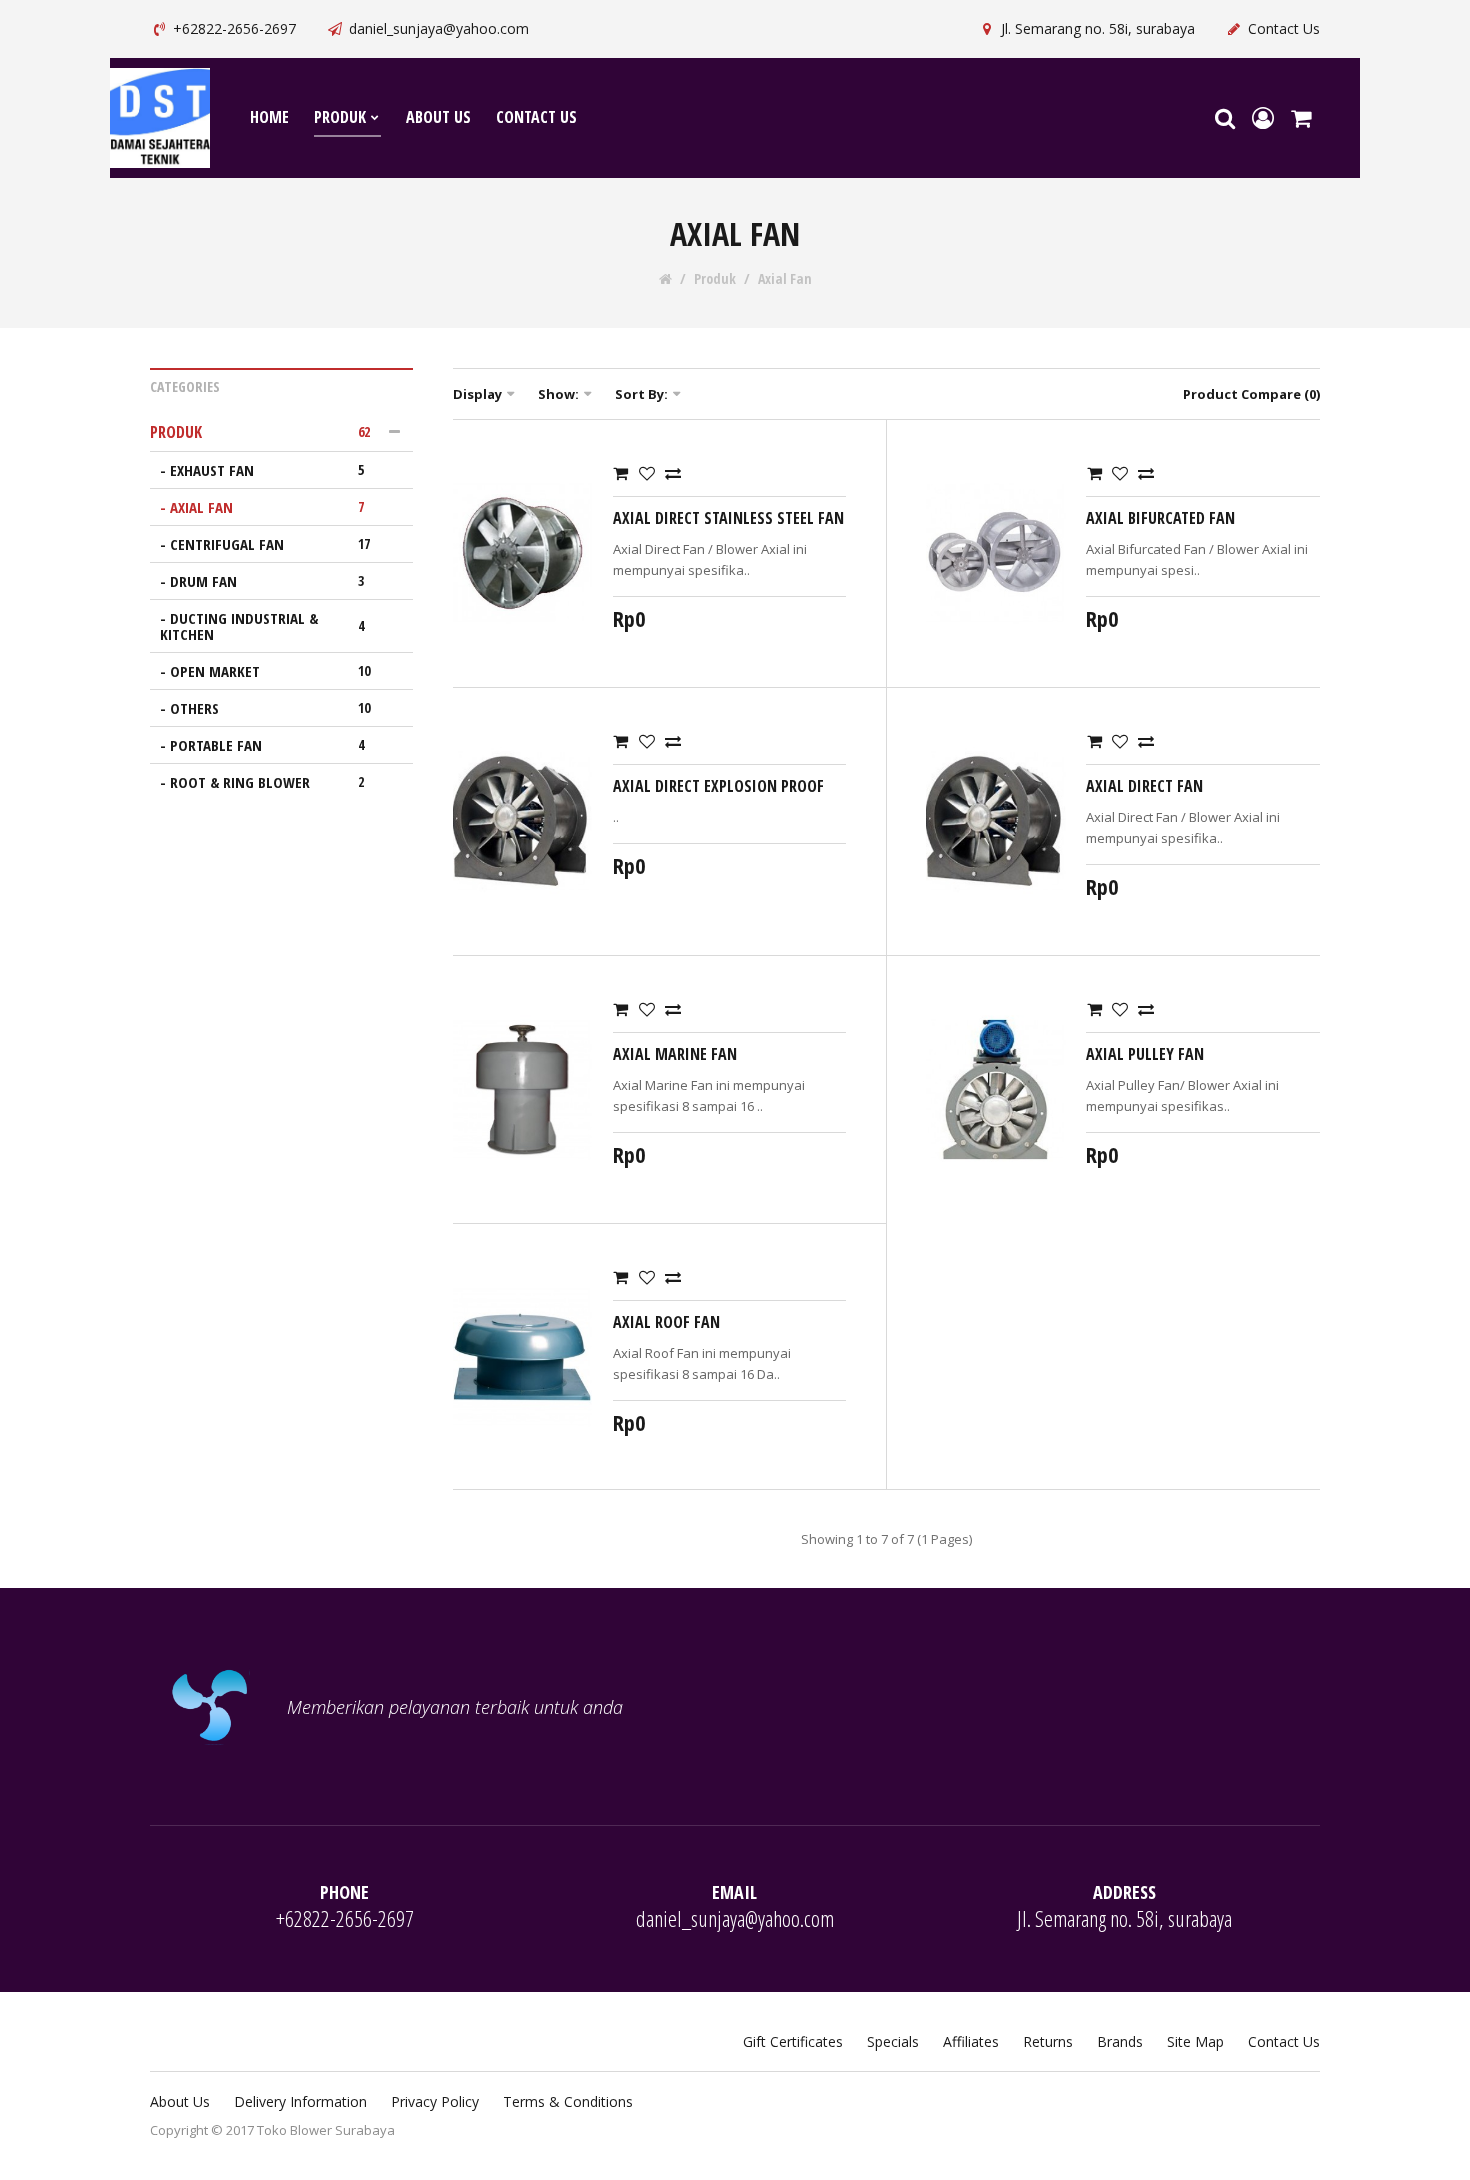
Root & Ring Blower (267, 782)
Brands (1120, 2041)
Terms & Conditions (568, 2101)
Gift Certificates (793, 2041)
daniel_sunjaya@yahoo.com (439, 28)
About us (438, 117)
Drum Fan (267, 581)
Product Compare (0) (1251, 394)
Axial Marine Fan (675, 1054)
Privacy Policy (435, 2101)
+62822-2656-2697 (234, 28)
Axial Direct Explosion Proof (718, 786)
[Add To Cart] (621, 473)
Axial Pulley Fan (1145, 1054)
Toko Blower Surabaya (326, 2130)
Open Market (270, 671)
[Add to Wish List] (647, 473)
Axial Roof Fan (666, 1322)
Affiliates (971, 2041)
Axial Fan (785, 279)
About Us (180, 2101)
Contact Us (1284, 28)
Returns (1048, 2041)
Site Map (1195, 2041)
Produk (340, 117)
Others (270, 708)
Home (269, 117)
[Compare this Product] (673, 473)
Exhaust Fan (267, 470)
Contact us (536, 117)
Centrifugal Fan (270, 544)
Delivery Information (300, 2101)
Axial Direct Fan (1144, 786)
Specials (893, 2041)
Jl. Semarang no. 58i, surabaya (1098, 28)
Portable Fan (267, 745)
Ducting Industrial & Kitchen (262, 626)
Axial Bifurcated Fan (1160, 518)
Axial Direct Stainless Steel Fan (728, 518)
